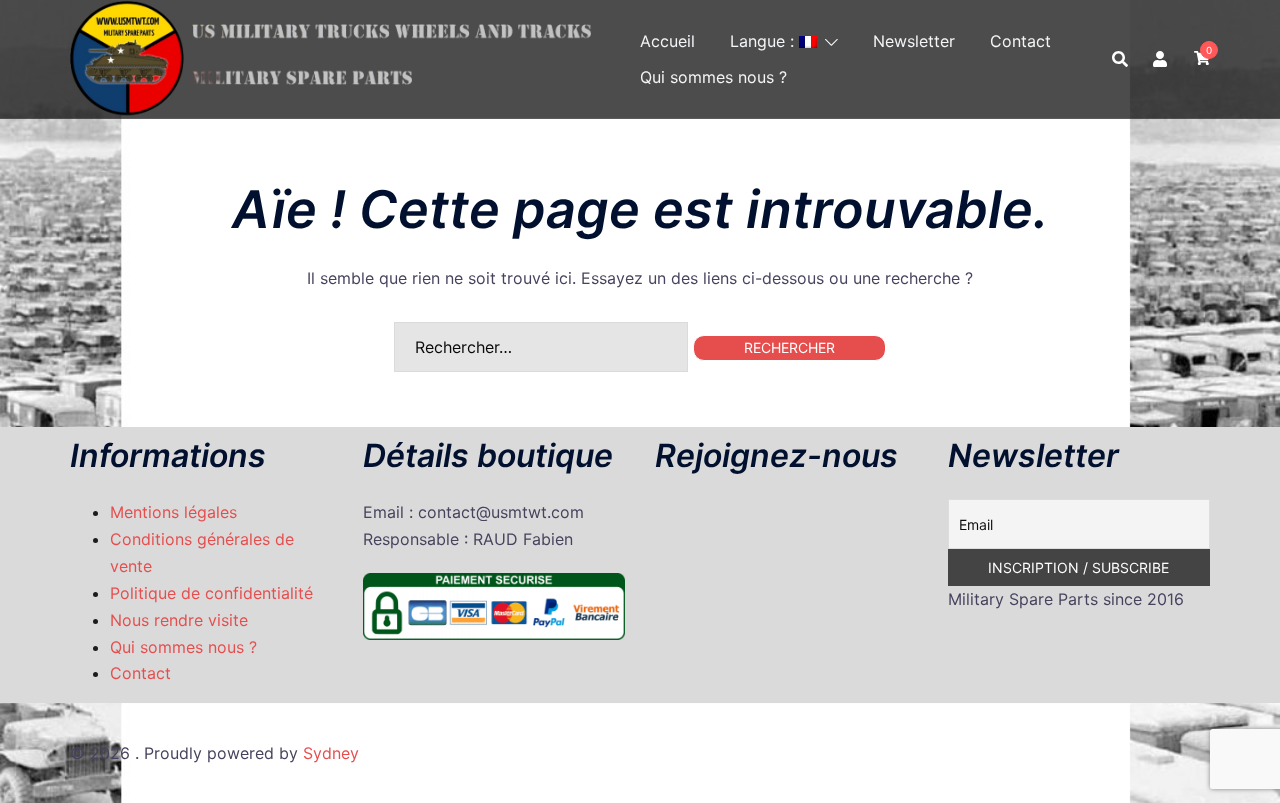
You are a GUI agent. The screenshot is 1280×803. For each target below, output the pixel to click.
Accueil (667, 41)
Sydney (331, 753)
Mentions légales (173, 512)
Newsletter (914, 41)
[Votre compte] (1161, 59)
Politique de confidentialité (211, 593)
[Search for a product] (1120, 59)
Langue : (764, 41)
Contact (1020, 41)
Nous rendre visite (179, 620)
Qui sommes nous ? (713, 77)
